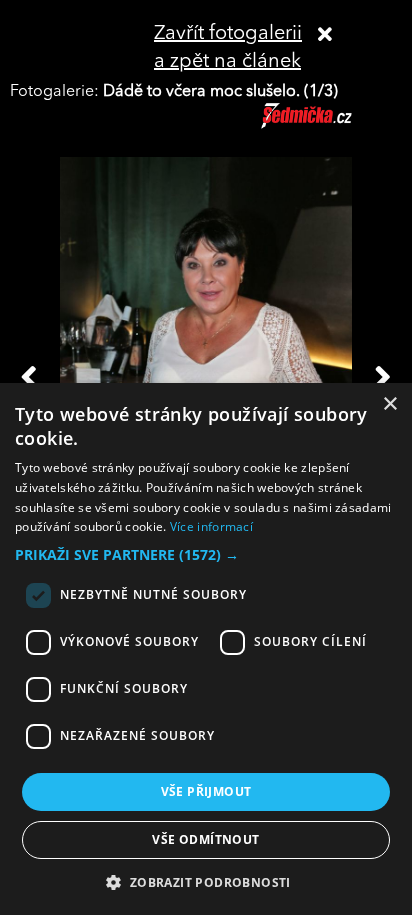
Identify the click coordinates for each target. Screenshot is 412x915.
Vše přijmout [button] (206, 791)
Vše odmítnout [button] (205, 839)
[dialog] (206, 649)
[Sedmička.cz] (331, 125)
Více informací (211, 526)
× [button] (389, 404)
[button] (206, 555)
